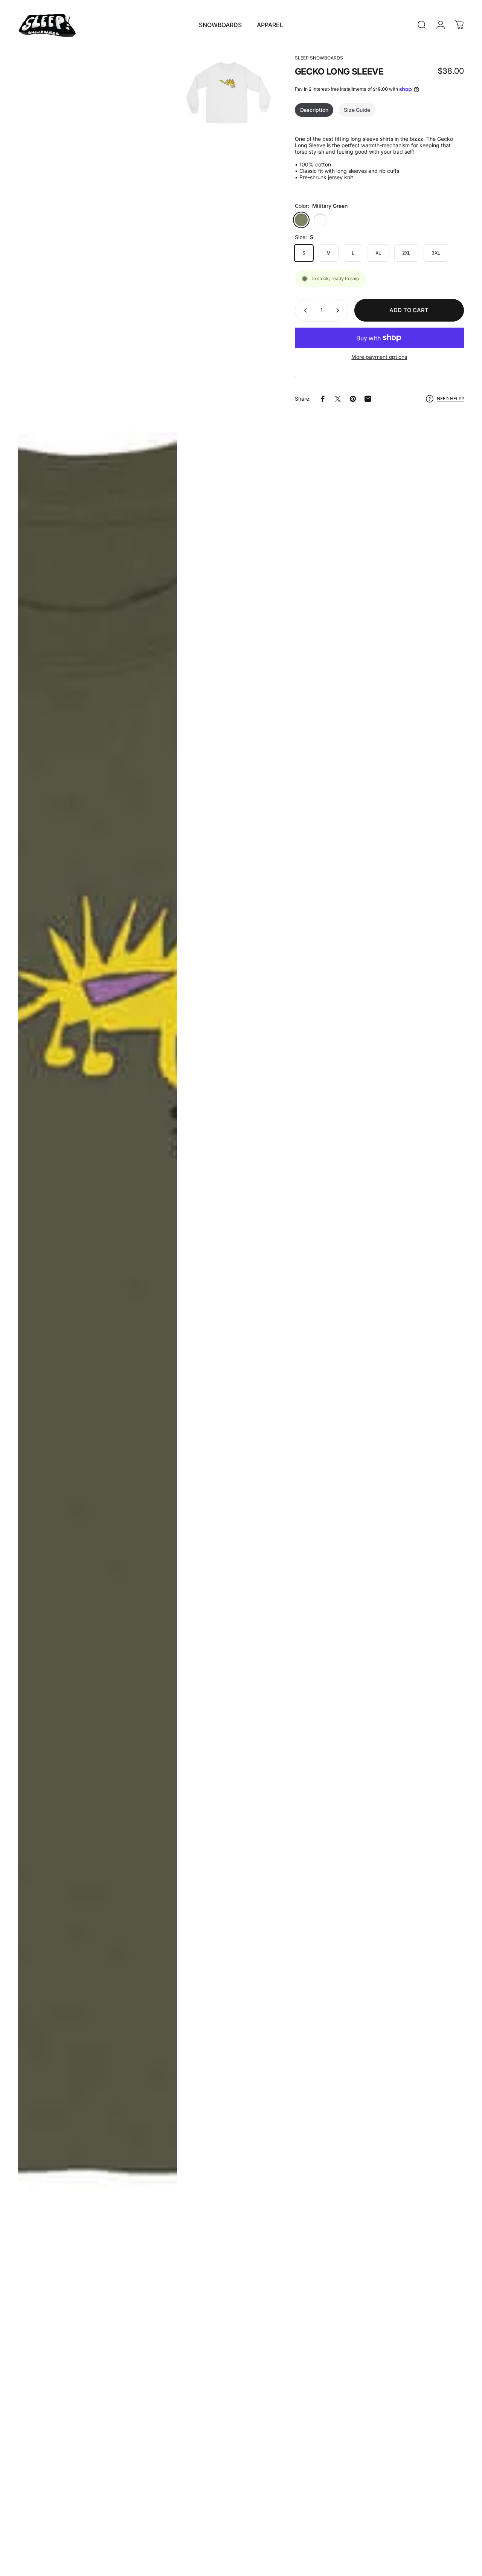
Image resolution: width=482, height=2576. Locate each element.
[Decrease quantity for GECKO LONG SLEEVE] (304, 310)
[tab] (314, 110)
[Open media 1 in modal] (98, 1309)
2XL (406, 253)
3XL (436, 253)
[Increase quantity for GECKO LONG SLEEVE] (339, 310)
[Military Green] (301, 220)
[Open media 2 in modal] (228, 93)
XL (378, 253)
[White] (320, 220)
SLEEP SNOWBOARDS (319, 58)
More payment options (379, 357)
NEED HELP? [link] (450, 399)
